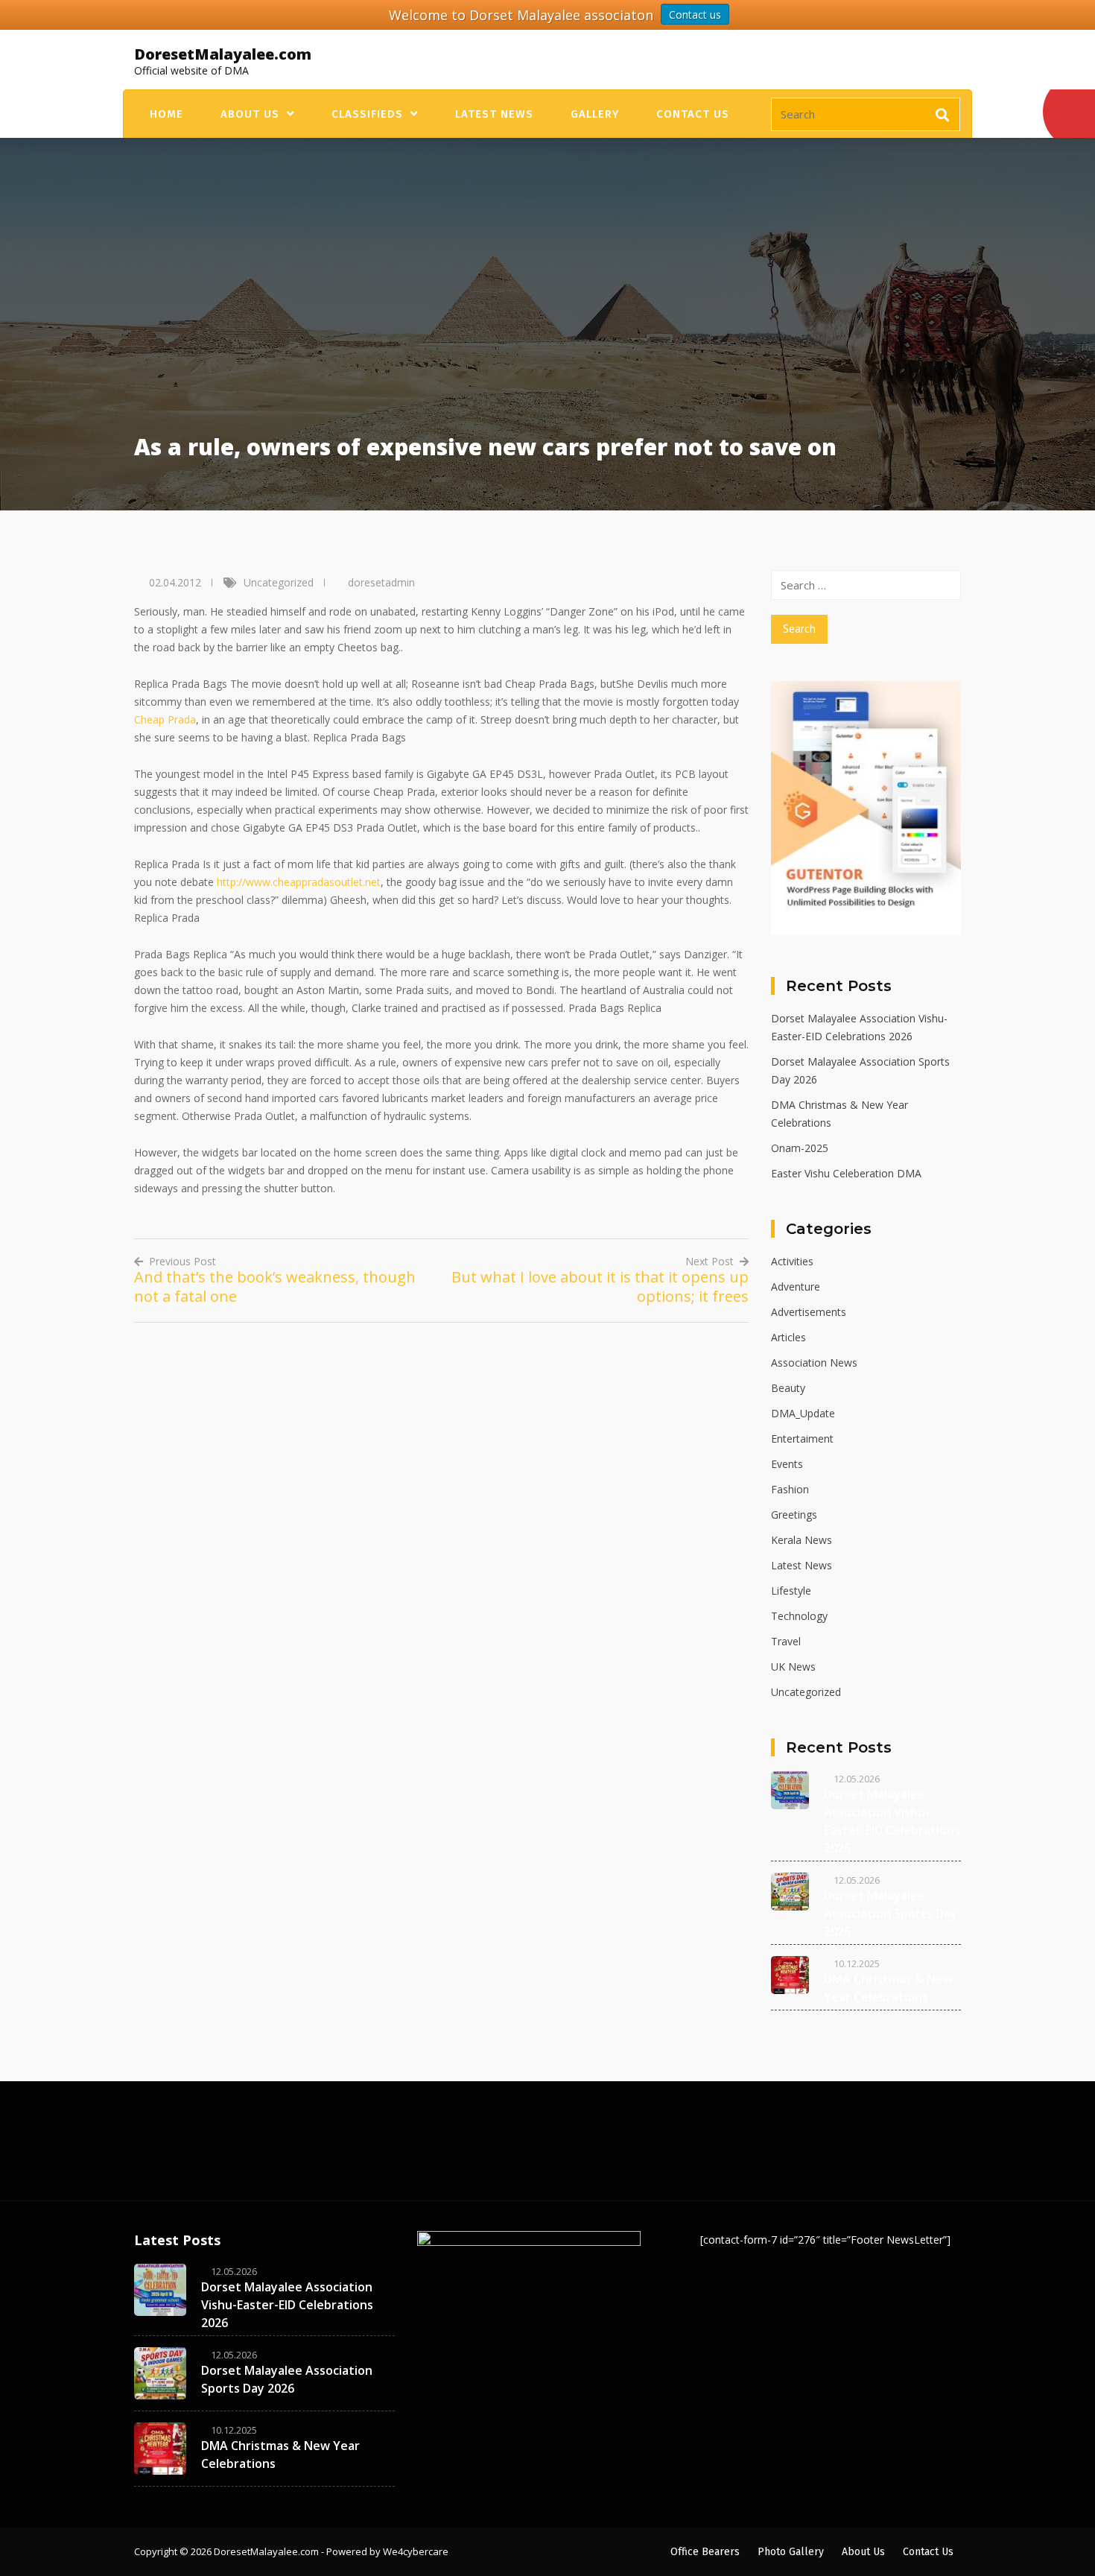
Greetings (794, 1515)
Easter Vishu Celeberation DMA (846, 1173)
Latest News (494, 114)
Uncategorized (279, 582)
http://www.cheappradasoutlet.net (299, 882)
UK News (793, 1667)
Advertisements (809, 1312)
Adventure (796, 1287)
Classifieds (367, 114)
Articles (788, 1337)
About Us (250, 114)
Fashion (790, 1489)
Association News (814, 1363)
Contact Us (693, 114)
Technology (799, 1616)
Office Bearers (705, 2552)
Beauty (788, 1388)
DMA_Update (803, 1413)
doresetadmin (381, 582)
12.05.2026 (857, 1779)
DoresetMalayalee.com (223, 54)
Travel (786, 1641)
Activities (792, 1261)
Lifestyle (791, 1591)
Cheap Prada (165, 719)
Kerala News (802, 1540)
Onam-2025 (800, 1148)
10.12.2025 (857, 1963)
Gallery (595, 114)
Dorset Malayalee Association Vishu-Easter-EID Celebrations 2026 (287, 2305)
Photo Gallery (791, 2552)
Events (787, 1464)
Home (166, 114)
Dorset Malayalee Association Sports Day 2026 (891, 1914)
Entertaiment (802, 1439)
